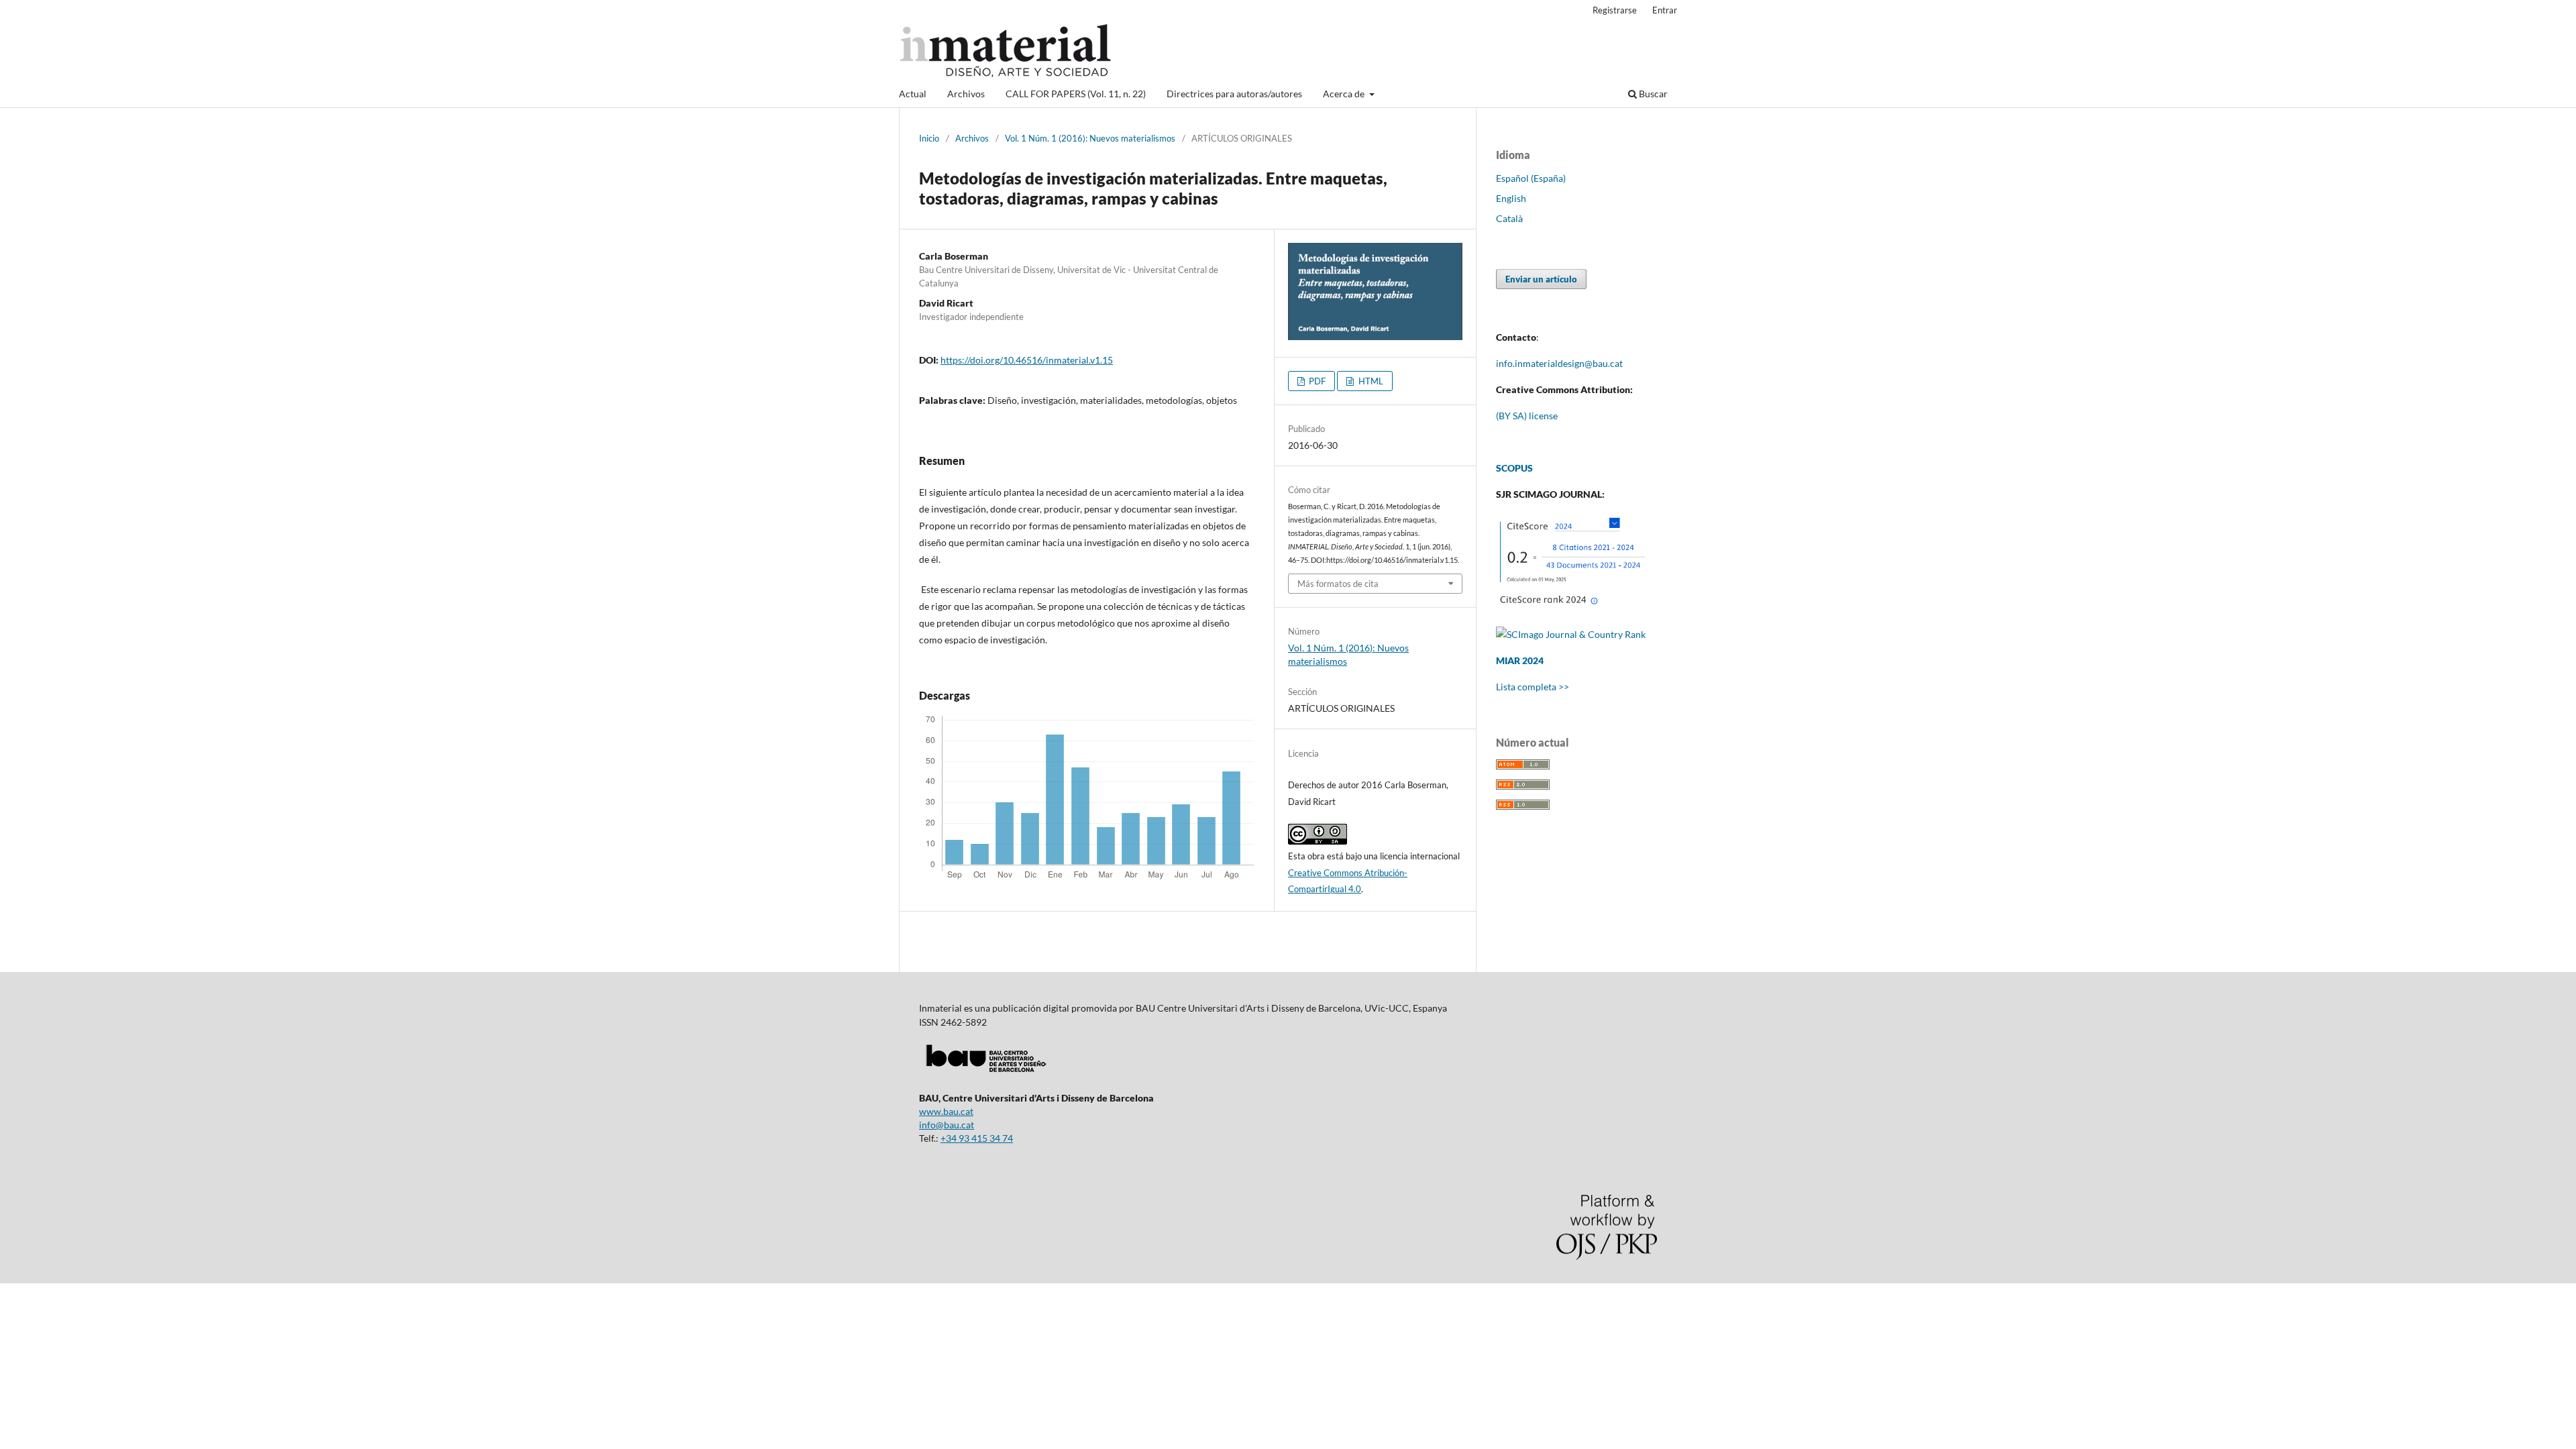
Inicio (929, 138)
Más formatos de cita (1338, 584)
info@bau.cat (947, 1125)
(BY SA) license (1527, 416)
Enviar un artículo (1541, 279)
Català (1509, 218)
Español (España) (1531, 178)
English (1511, 198)
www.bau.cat (946, 1111)
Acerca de (1345, 94)
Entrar (1665, 10)
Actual (913, 94)
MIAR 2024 (1520, 660)
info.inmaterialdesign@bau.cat (1559, 363)
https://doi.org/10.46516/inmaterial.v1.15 (1027, 360)
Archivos (966, 94)
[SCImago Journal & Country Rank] (1571, 634)
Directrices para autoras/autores (1234, 94)
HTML (1370, 381)
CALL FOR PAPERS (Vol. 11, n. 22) (1076, 94)
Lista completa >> (1533, 687)
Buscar (1652, 94)
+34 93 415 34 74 (977, 1138)
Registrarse (1615, 10)
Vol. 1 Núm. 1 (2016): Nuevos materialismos (1090, 138)
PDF (1316, 381)
